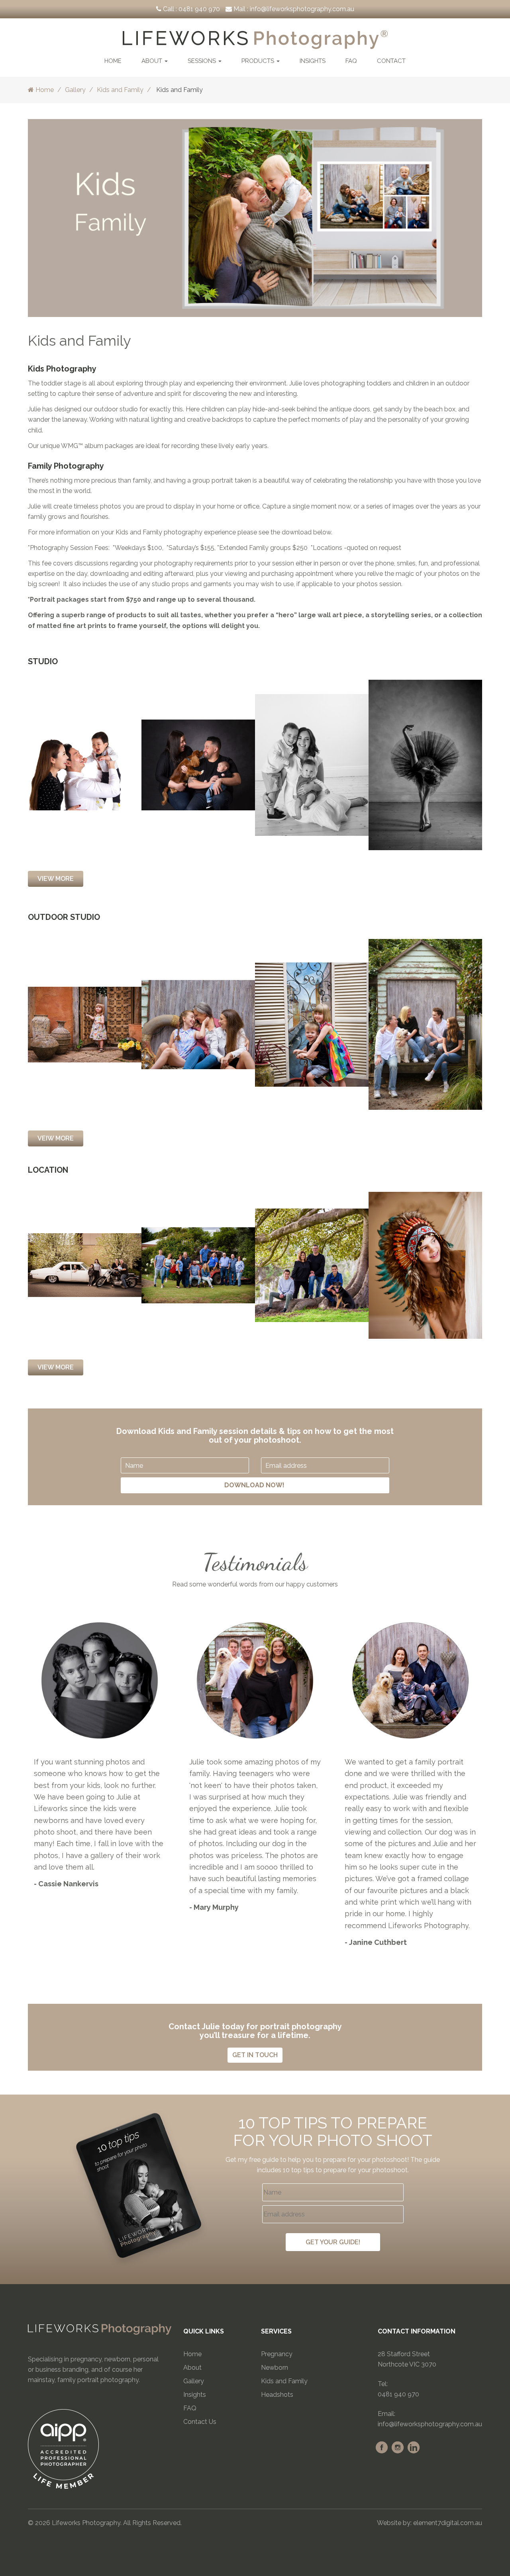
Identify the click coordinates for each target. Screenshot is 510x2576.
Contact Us (200, 2422)
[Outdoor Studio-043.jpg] (425, 1024)
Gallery (75, 90)
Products (259, 61)
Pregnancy (277, 2354)
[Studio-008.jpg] (85, 764)
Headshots (277, 2395)
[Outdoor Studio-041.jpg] (198, 1024)
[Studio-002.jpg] (425, 764)
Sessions (203, 61)
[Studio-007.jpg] (198, 764)
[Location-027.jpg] (198, 1265)
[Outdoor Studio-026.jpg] (312, 1024)
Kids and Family (120, 90)
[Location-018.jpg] (425, 1265)
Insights (313, 61)
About (153, 61)
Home (113, 61)
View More (56, 879)
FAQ (351, 61)
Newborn (275, 2368)
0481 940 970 (199, 9)
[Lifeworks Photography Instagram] (398, 2447)
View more (56, 1367)
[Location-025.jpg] (312, 1265)
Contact (391, 61)
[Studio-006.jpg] (312, 764)
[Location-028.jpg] (85, 1265)
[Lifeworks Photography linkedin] (414, 2447)
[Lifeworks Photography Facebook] (382, 2447)
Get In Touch (255, 2055)
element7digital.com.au (448, 2523)
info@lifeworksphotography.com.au (302, 9)
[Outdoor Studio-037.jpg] (85, 1024)
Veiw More (56, 1138)
